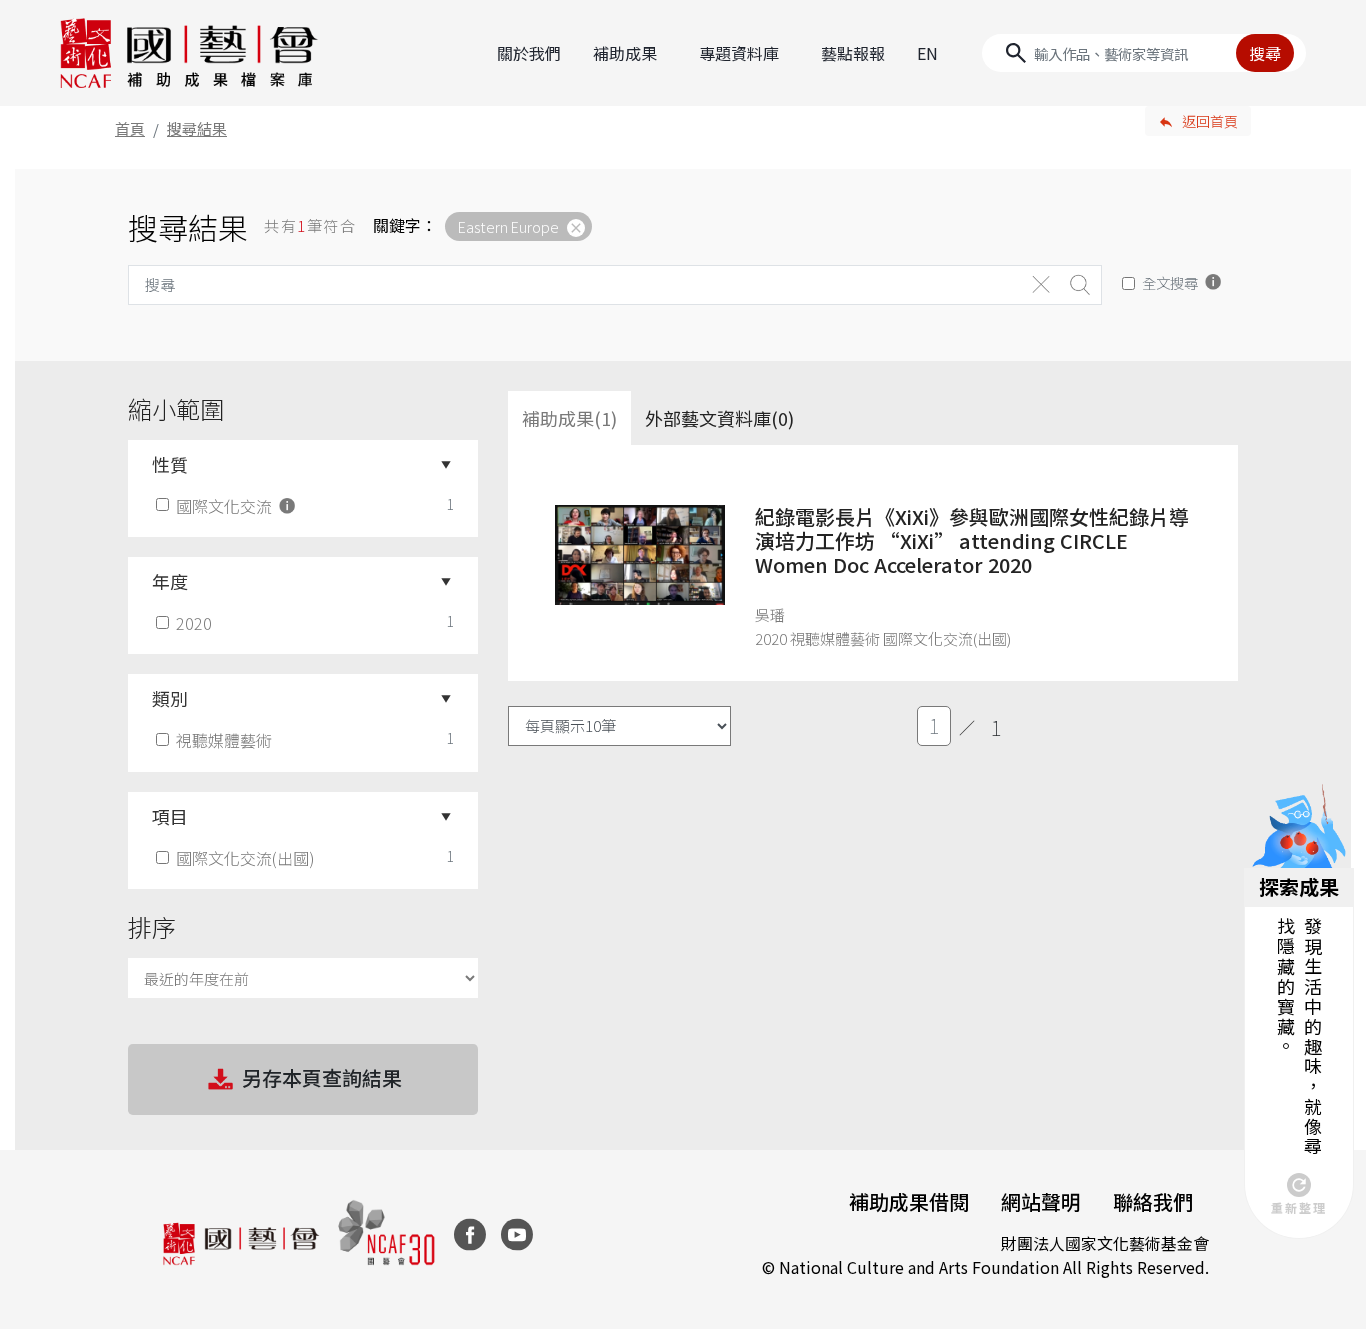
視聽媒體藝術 (224, 740)
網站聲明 (1041, 1201)
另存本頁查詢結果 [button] (322, 1077)
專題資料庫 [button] (739, 53)
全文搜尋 (1170, 282)
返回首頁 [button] (1210, 121)
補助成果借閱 (909, 1201)
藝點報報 (853, 53)
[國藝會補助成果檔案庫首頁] (189, 53)
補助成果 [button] (625, 53)
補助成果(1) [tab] (569, 418)
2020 (194, 623)
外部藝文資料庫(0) (719, 418)
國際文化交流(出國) (245, 858)
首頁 (130, 128)
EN (927, 53)
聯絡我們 (1153, 1201)
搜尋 (1265, 53)
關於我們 (529, 53)
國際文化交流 (226, 506)
